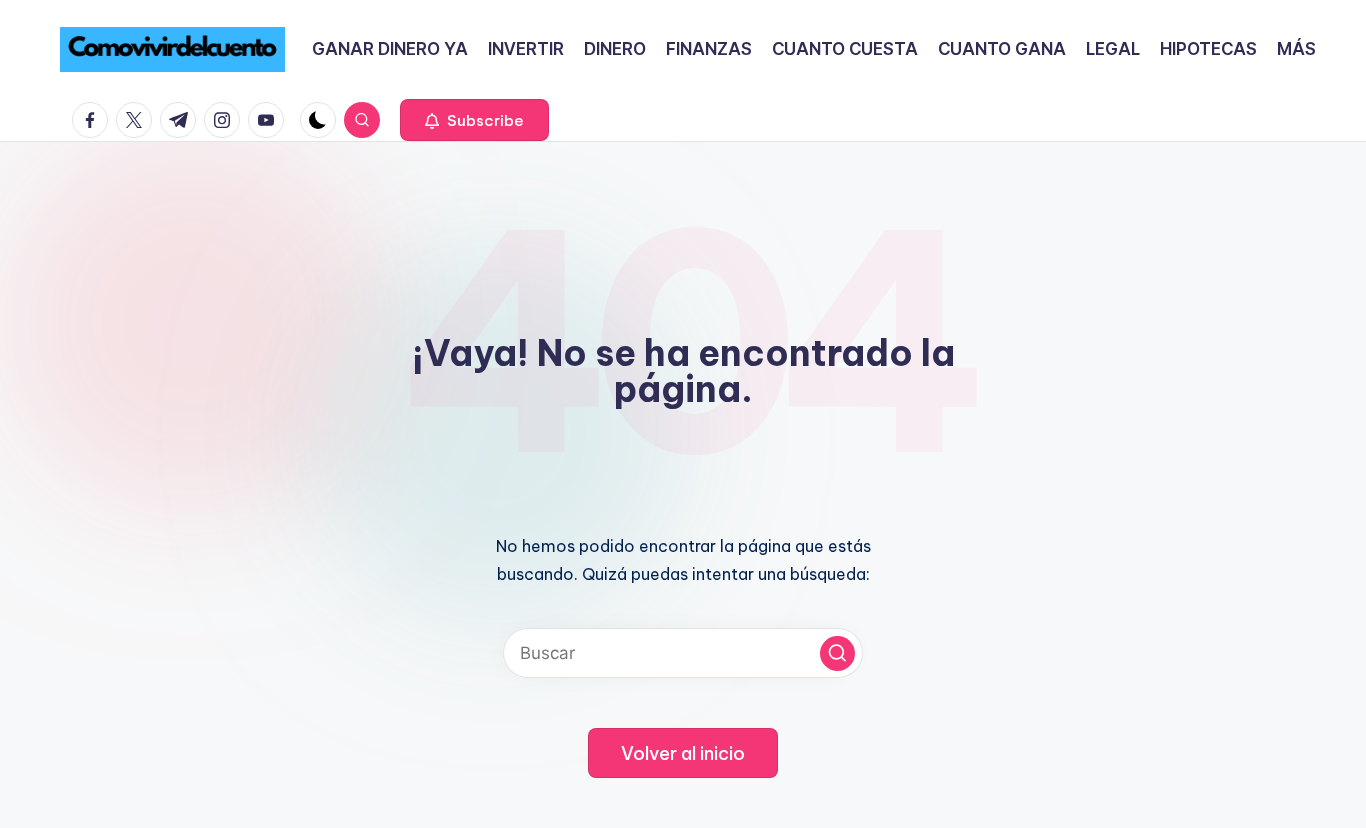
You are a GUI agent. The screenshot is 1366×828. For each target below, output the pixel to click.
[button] (474, 120)
